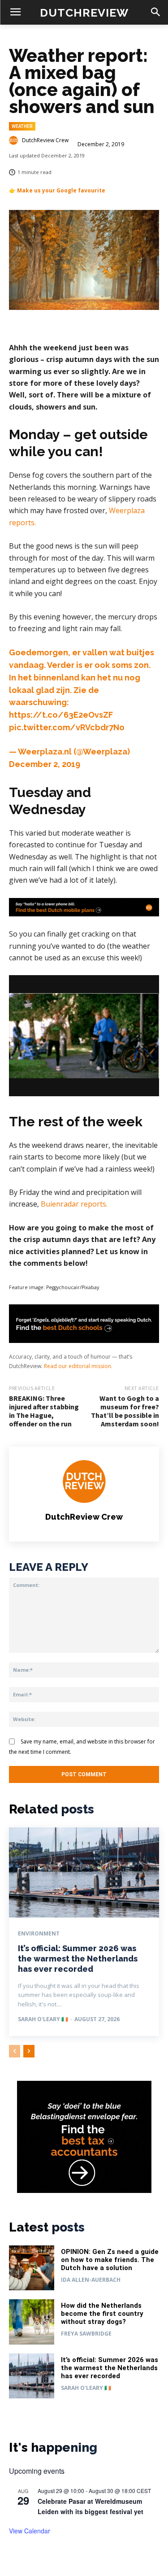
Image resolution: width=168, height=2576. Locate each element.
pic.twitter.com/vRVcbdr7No (67, 727)
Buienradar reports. (75, 1204)
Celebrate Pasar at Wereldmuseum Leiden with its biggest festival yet (90, 2506)
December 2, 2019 (45, 764)
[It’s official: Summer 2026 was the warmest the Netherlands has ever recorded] (84, 1872)
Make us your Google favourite (61, 190)
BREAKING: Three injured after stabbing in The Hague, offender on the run (44, 1411)
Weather (22, 126)
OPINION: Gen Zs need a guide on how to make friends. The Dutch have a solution (110, 2260)
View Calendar (30, 2531)
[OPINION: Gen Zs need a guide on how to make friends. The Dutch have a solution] (32, 2268)
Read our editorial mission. (78, 1366)
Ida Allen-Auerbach (91, 2280)
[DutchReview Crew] (15, 140)
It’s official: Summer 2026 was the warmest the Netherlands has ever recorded (78, 1959)
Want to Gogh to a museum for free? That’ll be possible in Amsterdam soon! (125, 1411)
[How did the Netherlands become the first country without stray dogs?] (32, 2322)
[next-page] (29, 2051)
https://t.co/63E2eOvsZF (61, 715)
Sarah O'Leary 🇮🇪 (43, 2019)
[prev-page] (15, 2051)
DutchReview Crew (45, 140)
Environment (39, 1934)
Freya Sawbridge (86, 2334)
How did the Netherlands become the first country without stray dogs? (102, 2314)
